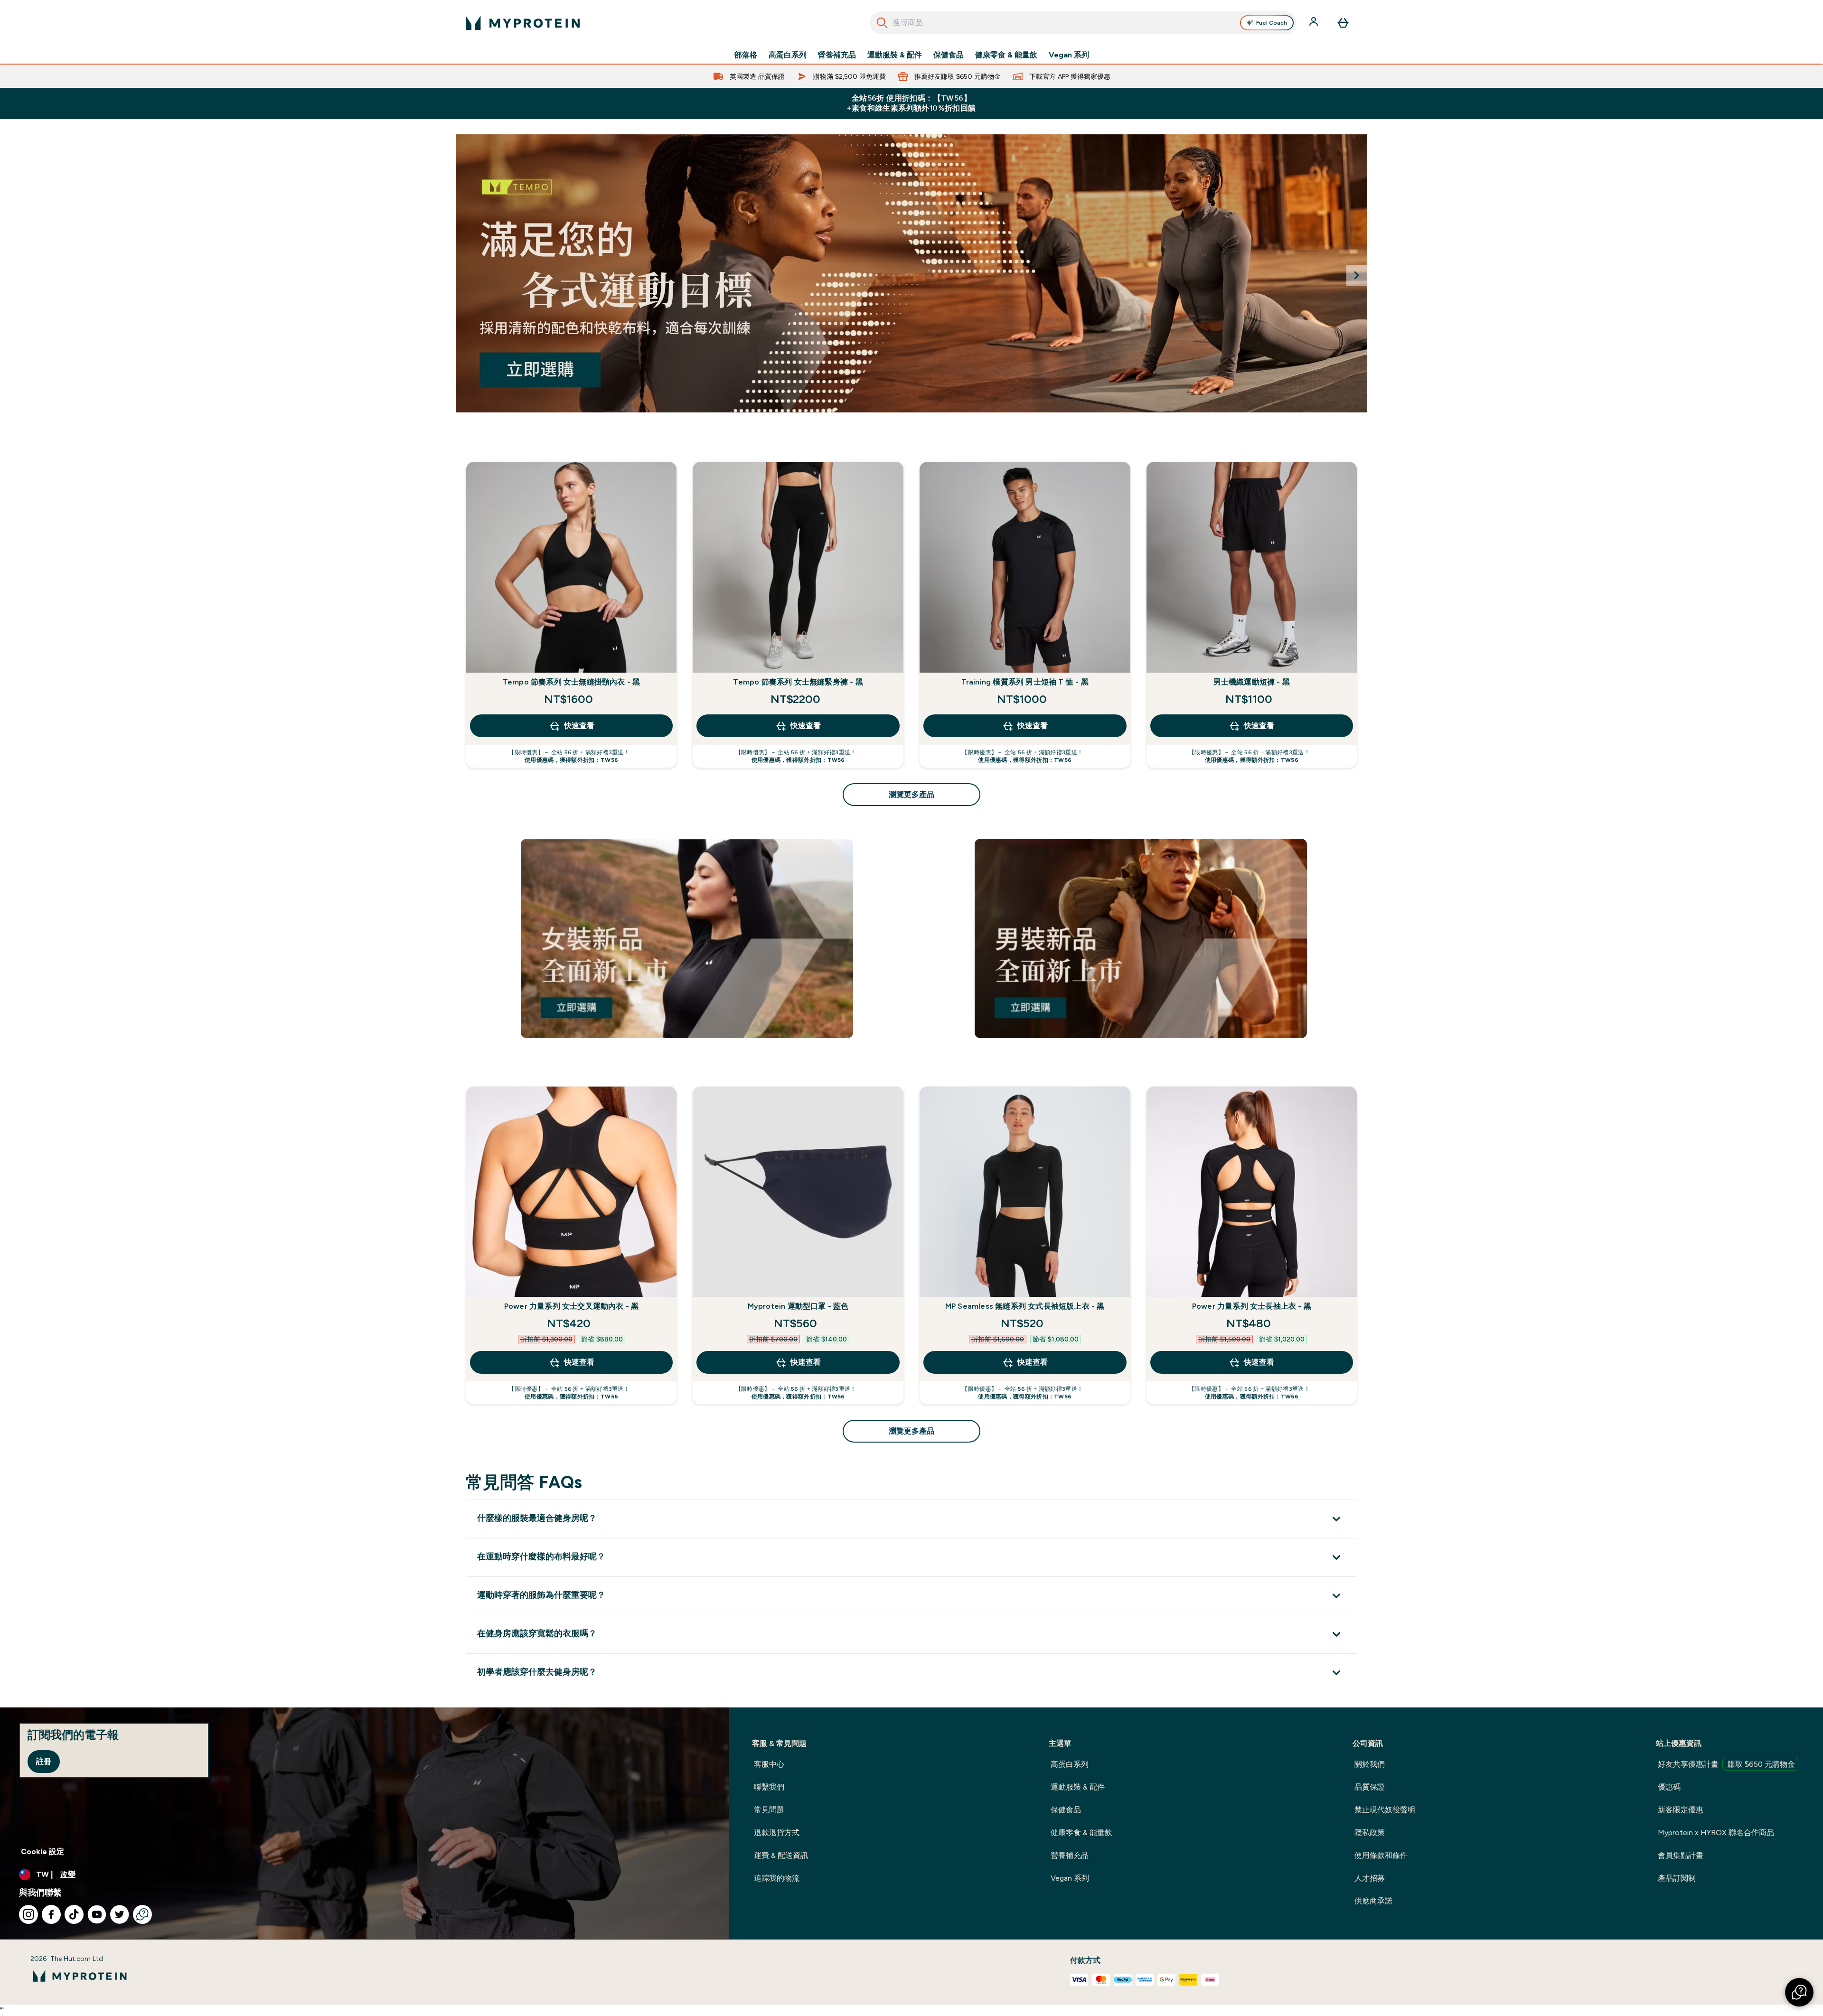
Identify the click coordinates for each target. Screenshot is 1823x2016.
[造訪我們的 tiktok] (74, 1914)
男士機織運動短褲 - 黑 (1252, 682)
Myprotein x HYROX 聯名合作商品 (1716, 1833)
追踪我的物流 (777, 1878)
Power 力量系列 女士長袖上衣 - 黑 (1252, 1306)
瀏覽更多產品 (911, 794)
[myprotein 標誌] (523, 23)
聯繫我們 (769, 1787)
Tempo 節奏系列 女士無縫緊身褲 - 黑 (798, 682)
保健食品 (949, 55)
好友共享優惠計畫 (1726, 1764)
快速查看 (579, 726)
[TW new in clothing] (911, 273)
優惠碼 (1669, 1787)
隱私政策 (1370, 1833)
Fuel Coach (1272, 23)
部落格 (746, 55)
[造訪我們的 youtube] (97, 1914)
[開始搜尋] (882, 23)
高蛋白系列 (788, 55)
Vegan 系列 (1069, 55)
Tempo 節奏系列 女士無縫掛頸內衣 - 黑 (572, 682)
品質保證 (1370, 1787)
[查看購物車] (1343, 23)
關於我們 (1370, 1764)
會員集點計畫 (1681, 1855)
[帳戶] (1315, 23)
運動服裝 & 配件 (895, 55)
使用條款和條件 (1381, 1855)
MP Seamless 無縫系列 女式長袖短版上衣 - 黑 (1025, 1306)
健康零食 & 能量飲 (1006, 55)
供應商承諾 (1373, 1901)
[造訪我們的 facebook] (51, 1914)
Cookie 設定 (42, 1852)
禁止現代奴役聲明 (1385, 1810)
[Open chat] (142, 1914)
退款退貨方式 (777, 1833)
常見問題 (769, 1810)
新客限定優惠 (1681, 1810)
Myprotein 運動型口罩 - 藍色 (798, 1306)
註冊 (44, 1761)
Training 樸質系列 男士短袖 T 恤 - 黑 (1025, 682)
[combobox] (1083, 23)
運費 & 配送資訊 (781, 1855)
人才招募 (1370, 1878)
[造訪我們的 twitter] (120, 1914)
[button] (1799, 1992)
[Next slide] (1357, 275)
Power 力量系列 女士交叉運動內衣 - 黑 (572, 1306)
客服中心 (769, 1764)
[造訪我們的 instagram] (28, 1914)
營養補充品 (837, 55)
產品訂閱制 (1677, 1878)
